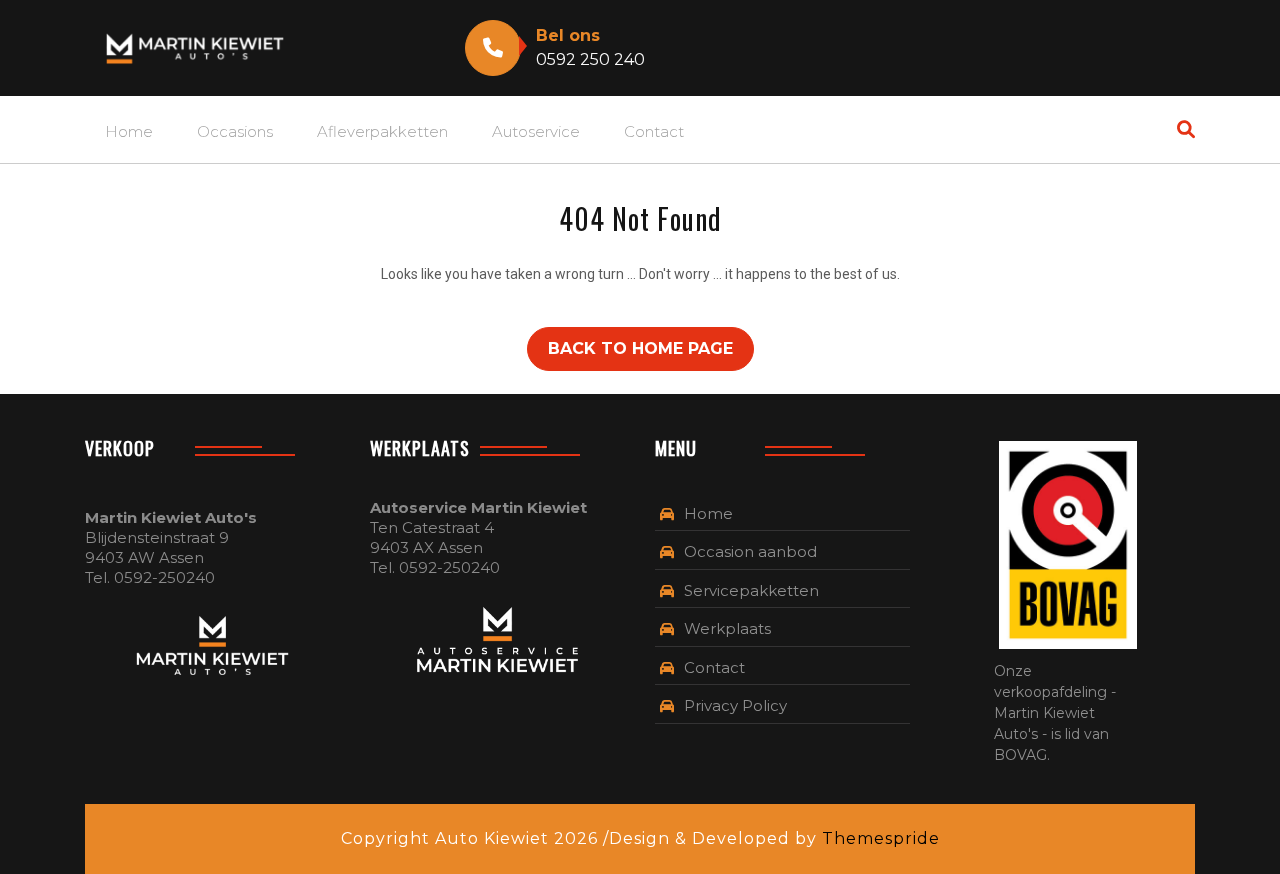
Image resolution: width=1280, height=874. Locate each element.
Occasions (235, 132)
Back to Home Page (640, 348)
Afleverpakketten (382, 132)
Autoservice (536, 132)
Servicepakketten (751, 590)
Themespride (878, 838)
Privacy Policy (735, 705)
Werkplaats (727, 628)
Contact (654, 132)
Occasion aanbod (750, 551)
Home (129, 132)
